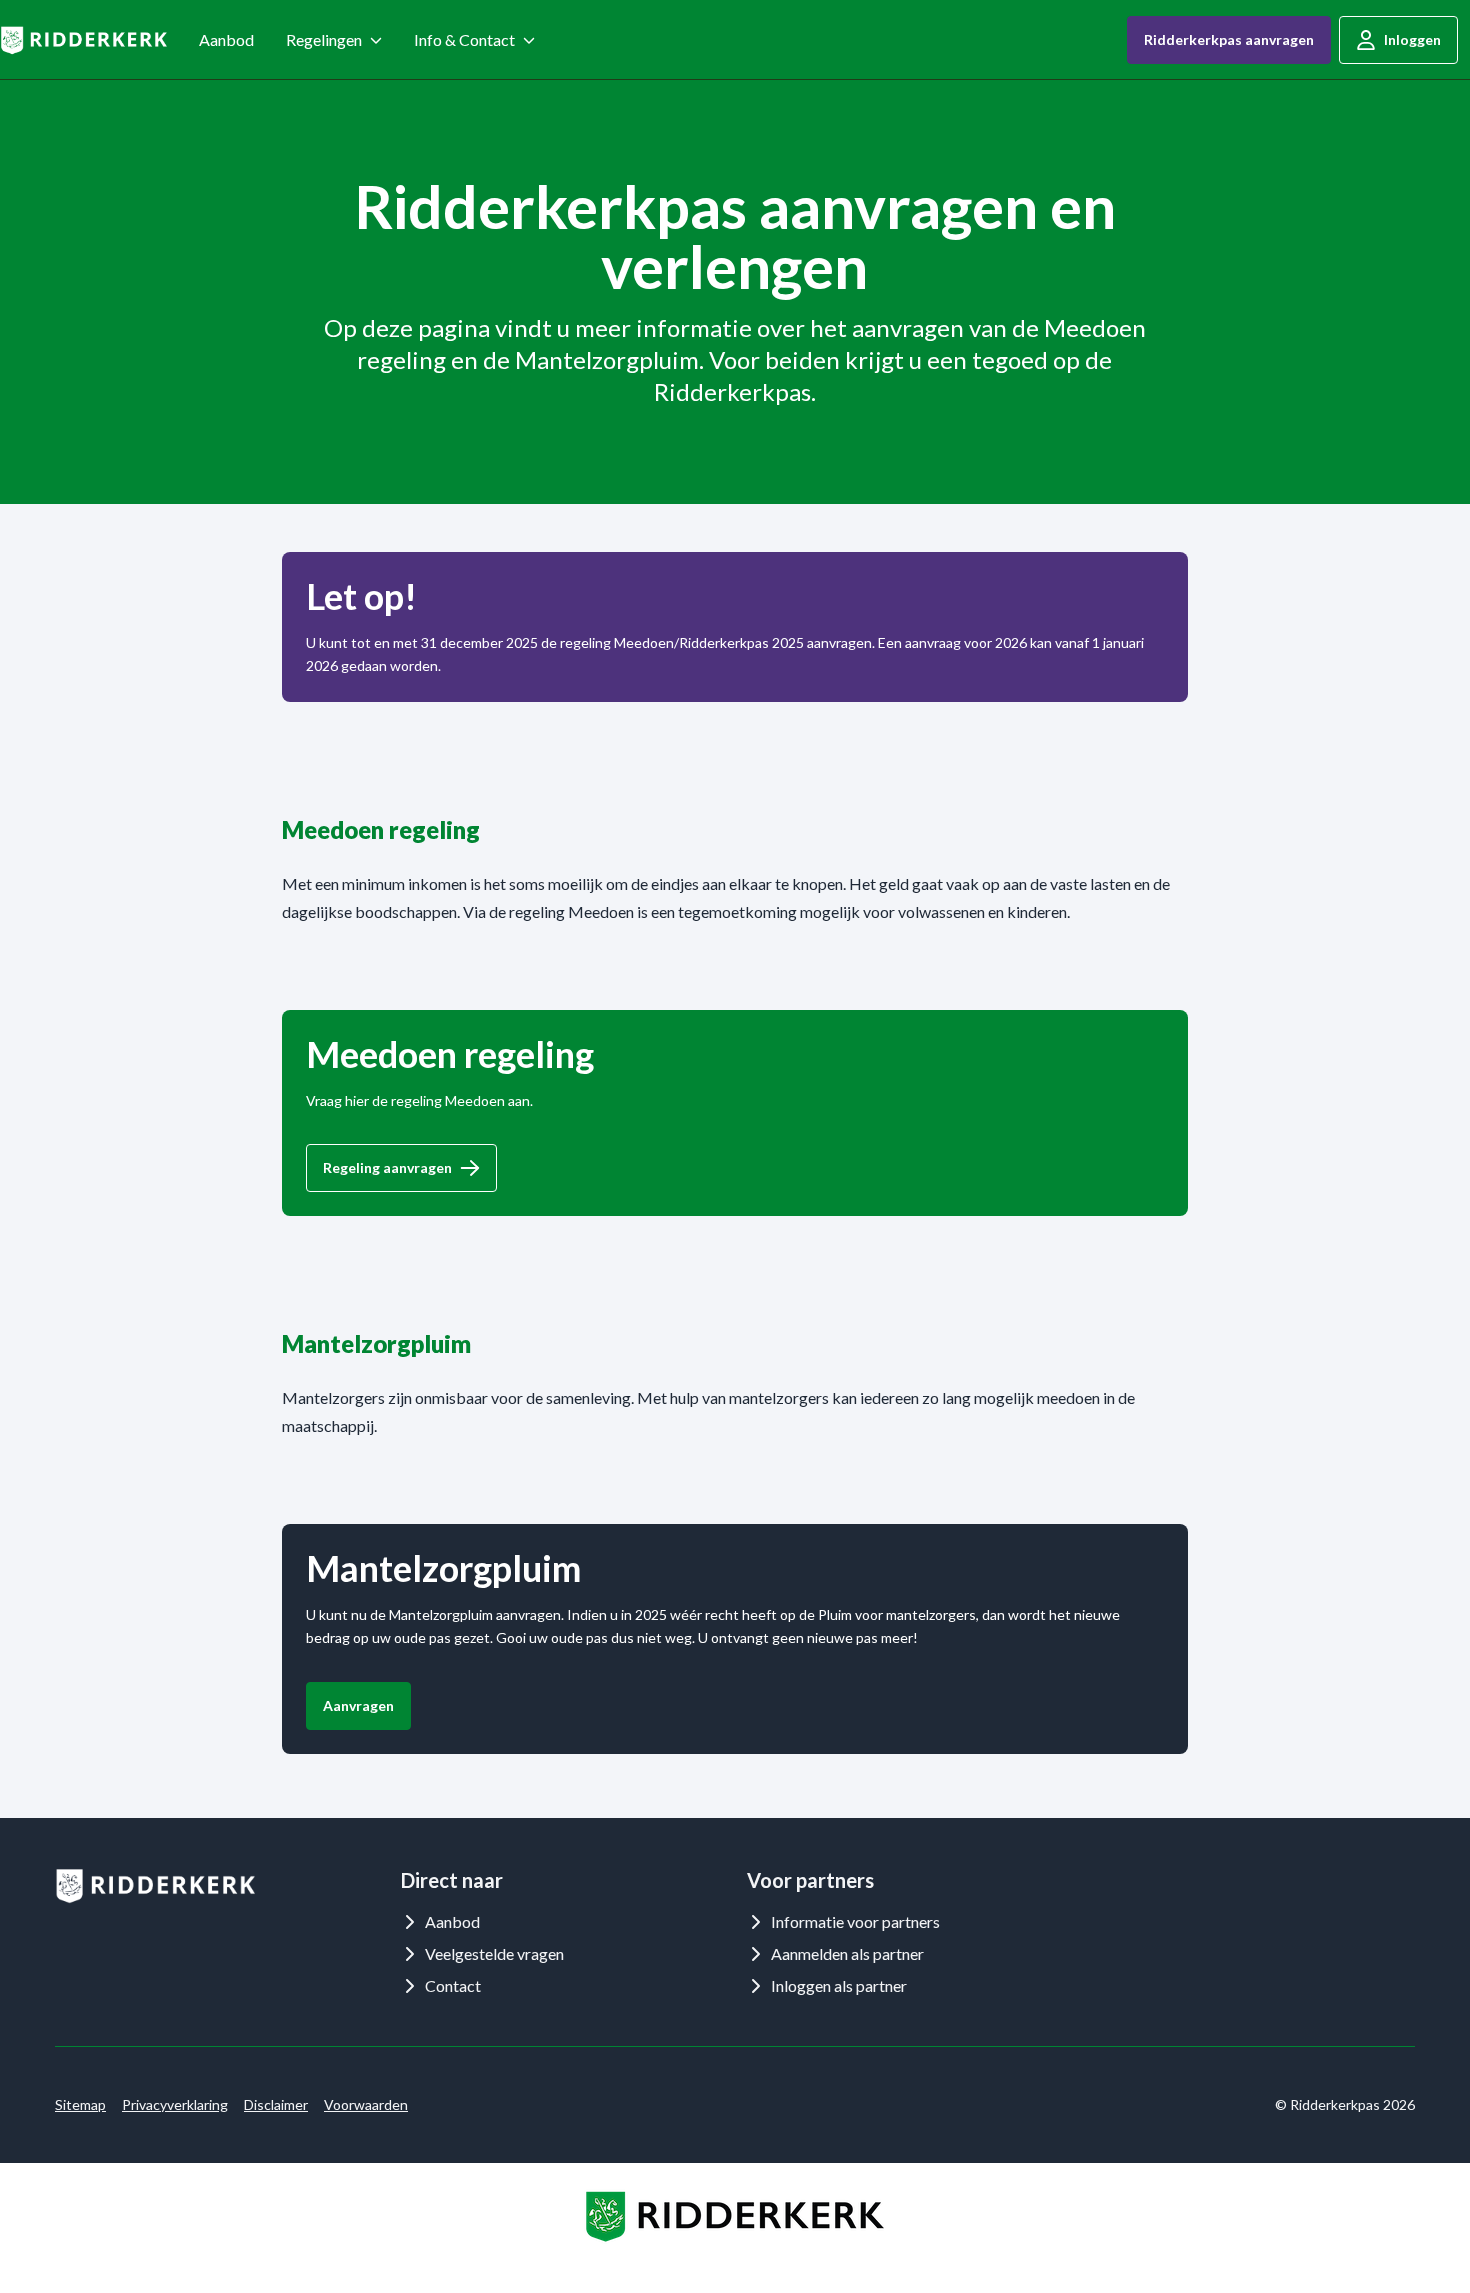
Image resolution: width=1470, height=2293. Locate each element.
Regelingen (324, 39)
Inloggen (1412, 39)
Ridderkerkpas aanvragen (1229, 39)
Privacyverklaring (175, 2104)
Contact (453, 1985)
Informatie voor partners (855, 1921)
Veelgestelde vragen (494, 1953)
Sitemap (80, 2104)
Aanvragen (358, 1705)
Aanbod (226, 39)
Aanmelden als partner (847, 1953)
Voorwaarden (366, 2104)
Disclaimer (276, 2104)
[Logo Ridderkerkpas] (83, 40)
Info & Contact (464, 39)
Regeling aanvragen (387, 1167)
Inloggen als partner (839, 1985)
